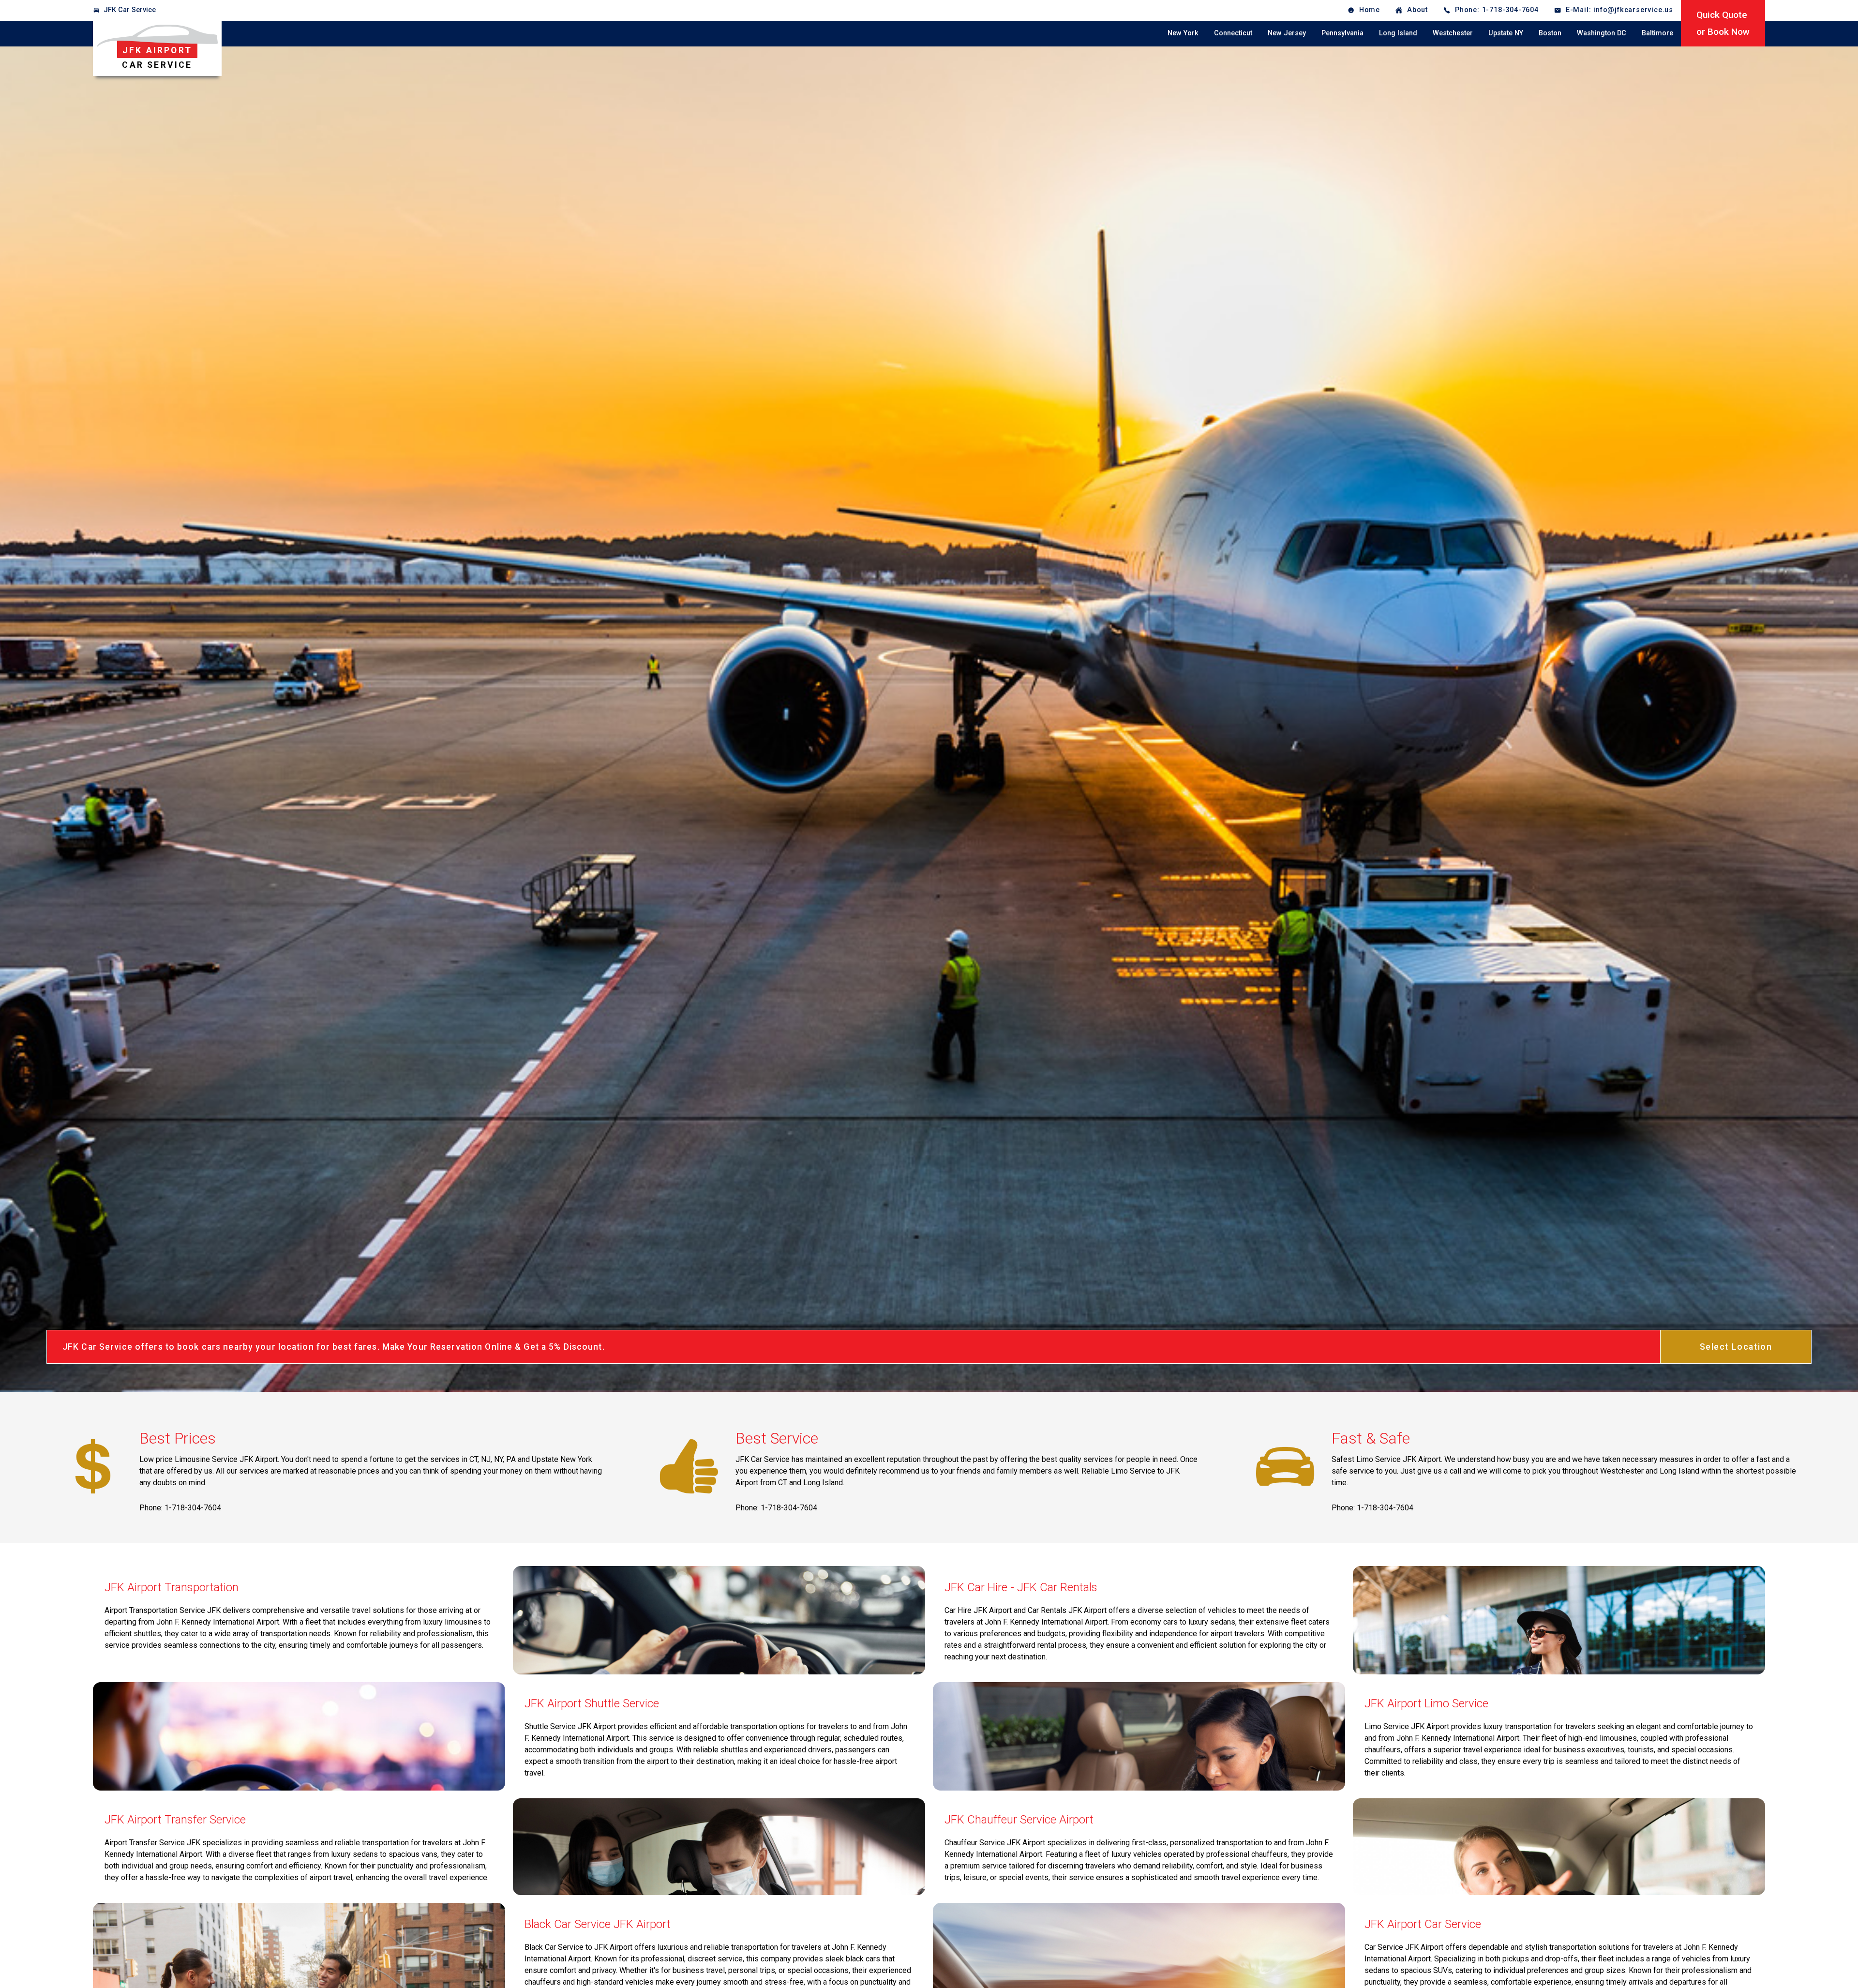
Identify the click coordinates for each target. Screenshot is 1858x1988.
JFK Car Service (130, 10)
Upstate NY (1506, 33)
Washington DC (1602, 33)
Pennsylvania (1342, 33)
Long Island (1398, 33)
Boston (1550, 33)
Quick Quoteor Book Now (1723, 23)
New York (1183, 33)
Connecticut (1233, 33)
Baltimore (1657, 33)
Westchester (1453, 33)
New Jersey (1287, 33)
